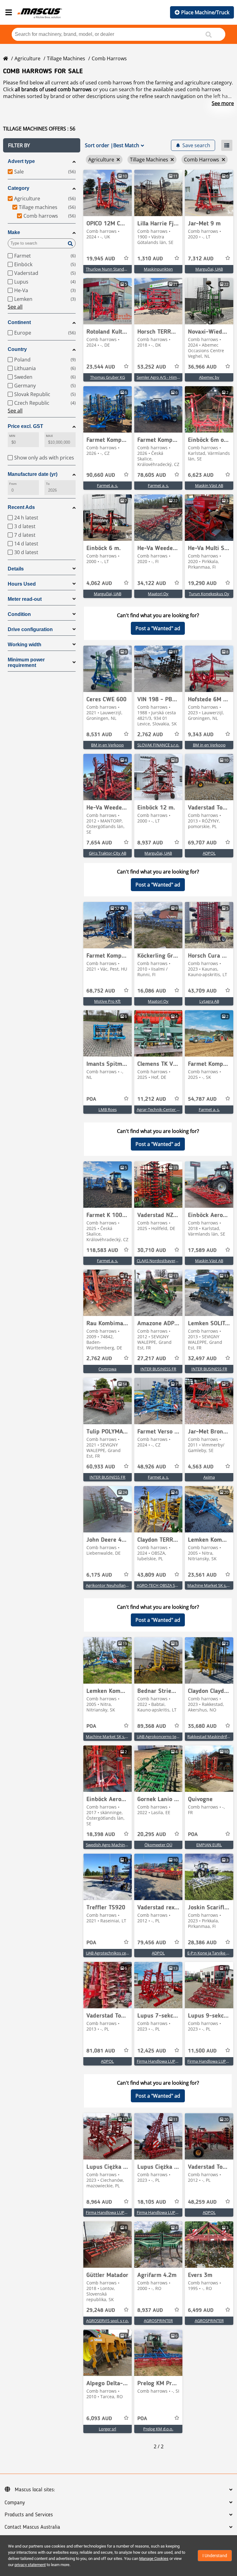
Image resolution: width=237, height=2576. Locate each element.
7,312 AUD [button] (201, 259)
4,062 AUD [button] (99, 583)
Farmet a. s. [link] (107, 485)
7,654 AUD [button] (99, 843)
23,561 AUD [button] (202, 1575)
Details (16, 569)
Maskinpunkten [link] (158, 269)
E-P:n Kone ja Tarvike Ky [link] (209, 1953)
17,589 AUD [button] (202, 1250)
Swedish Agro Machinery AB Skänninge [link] (121, 1845)
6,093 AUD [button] (99, 2419)
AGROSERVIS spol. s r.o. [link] (107, 2321)
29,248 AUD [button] (101, 2310)
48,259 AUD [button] (202, 2202)
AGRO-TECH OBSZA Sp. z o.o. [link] (163, 1585)
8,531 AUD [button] (99, 735)
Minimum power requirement (26, 662)
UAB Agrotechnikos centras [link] (111, 1953)
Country (17, 349)
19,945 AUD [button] (101, 259)
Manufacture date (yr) (33, 474)
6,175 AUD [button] (99, 1575)
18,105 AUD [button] (152, 2202)
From (13, 484)
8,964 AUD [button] (99, 2202)
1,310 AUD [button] (150, 259)
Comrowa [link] (107, 1369)
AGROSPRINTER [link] (158, 2321)
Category (19, 188)
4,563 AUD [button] (201, 1467)
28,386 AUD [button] (202, 1943)
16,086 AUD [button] (152, 991)
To (48, 484)
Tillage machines (66, 58)
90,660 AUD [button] (101, 475)
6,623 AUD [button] (201, 475)
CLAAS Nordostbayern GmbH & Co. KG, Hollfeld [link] (180, 1261)
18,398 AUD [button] (101, 1835)
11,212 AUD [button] (152, 1099)
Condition (19, 614)
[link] (108, 193)
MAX (49, 436)
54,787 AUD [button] (202, 1099)
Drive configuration (30, 629)
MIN (12, 436)
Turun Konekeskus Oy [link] (209, 594)
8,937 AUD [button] (150, 843)
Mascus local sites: (35, 2490)
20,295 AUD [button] (152, 1835)
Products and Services (29, 2515)
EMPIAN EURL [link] (209, 1845)
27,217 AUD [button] (152, 1359)
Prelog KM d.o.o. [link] (158, 2429)
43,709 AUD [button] (202, 991)
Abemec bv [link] (209, 377)
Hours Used (22, 584)
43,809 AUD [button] (152, 1575)
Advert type (21, 161)
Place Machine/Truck (205, 12)
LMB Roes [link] (108, 1109)
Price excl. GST (25, 426)
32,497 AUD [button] (202, 1359)
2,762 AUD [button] (150, 735)
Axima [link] (209, 1477)
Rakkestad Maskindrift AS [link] (211, 1737)
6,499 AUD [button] (201, 2310)
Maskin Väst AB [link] (209, 485)
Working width (25, 645)
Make (14, 232)
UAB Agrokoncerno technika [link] (162, 1737)
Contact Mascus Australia (32, 2527)
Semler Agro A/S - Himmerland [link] (164, 377)
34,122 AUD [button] (152, 583)
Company (15, 2503)
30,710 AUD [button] (152, 1250)
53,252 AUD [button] (152, 367)
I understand (215, 2556)
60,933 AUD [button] (101, 1467)
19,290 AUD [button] (202, 583)
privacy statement (30, 2565)
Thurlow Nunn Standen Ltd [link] (111, 269)
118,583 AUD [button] (102, 1250)
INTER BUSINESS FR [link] (158, 1369)
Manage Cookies (154, 2559)
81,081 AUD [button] (101, 2051)
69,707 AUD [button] (202, 843)
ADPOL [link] (209, 853)
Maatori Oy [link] (158, 594)
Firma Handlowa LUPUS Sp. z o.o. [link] (167, 2061)
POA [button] (91, 1099)
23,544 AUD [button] (101, 367)
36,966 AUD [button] (202, 367)
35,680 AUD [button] (202, 1726)
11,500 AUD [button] (202, 2051)
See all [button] (15, 307)
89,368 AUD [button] (152, 1726)
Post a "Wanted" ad (158, 628)
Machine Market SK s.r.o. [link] (210, 1585)
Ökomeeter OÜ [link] (158, 1845)
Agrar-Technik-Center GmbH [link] (163, 1109)
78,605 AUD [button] (152, 475)
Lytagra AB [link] (209, 1001)
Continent (19, 322)
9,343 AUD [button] (201, 735)
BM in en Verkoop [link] (107, 745)
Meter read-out (25, 599)
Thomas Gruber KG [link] (108, 377)
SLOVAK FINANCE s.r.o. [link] (158, 745)
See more (223, 103)
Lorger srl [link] (107, 2429)
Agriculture (27, 58)
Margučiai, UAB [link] (209, 269)
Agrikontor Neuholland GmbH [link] (113, 1585)
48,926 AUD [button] (152, 1467)
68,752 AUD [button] (101, 991)
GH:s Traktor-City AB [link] (108, 853)
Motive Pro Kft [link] (107, 1001)
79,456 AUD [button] (152, 1943)
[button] (42, 145)
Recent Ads (21, 507)
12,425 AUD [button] (152, 2051)
